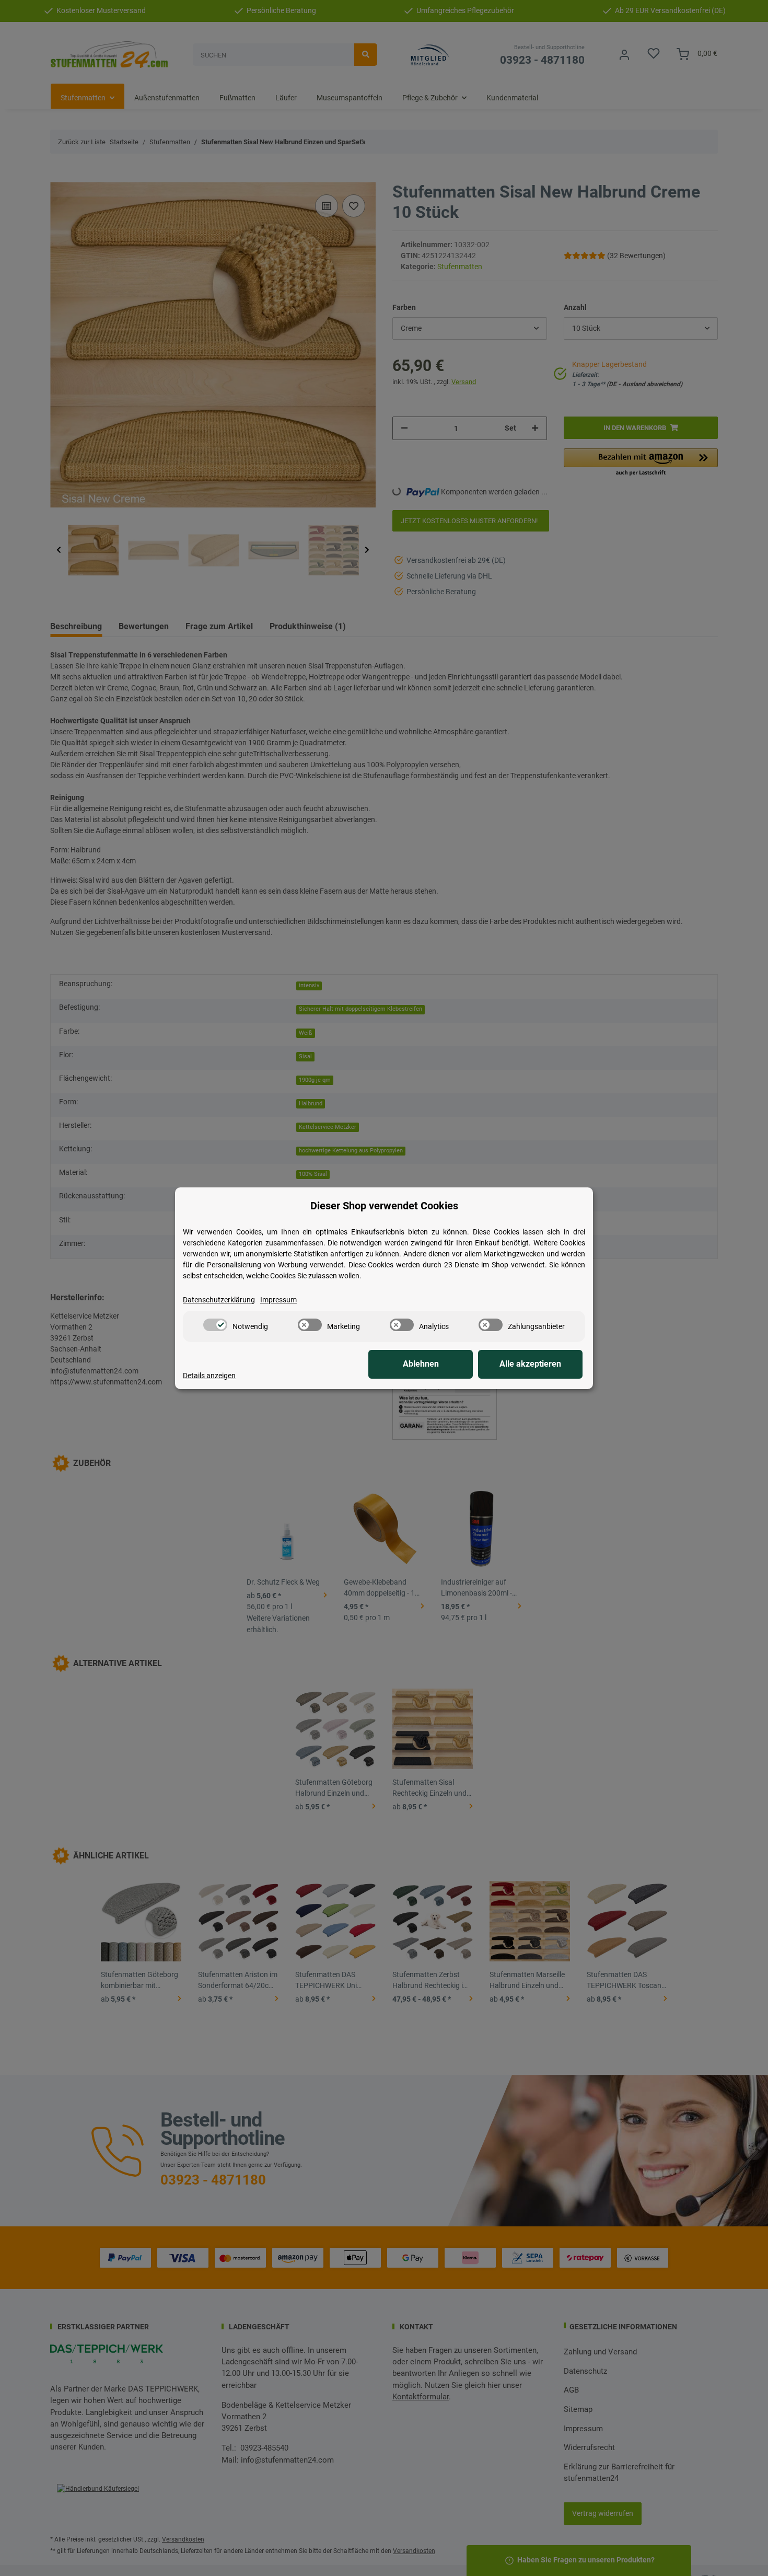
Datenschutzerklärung (219, 1300)
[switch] (215, 1325)
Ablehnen (421, 1364)
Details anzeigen (209, 1376)
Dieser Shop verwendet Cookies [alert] (384, 1206)
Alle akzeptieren (530, 1364)
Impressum (278, 1300)
